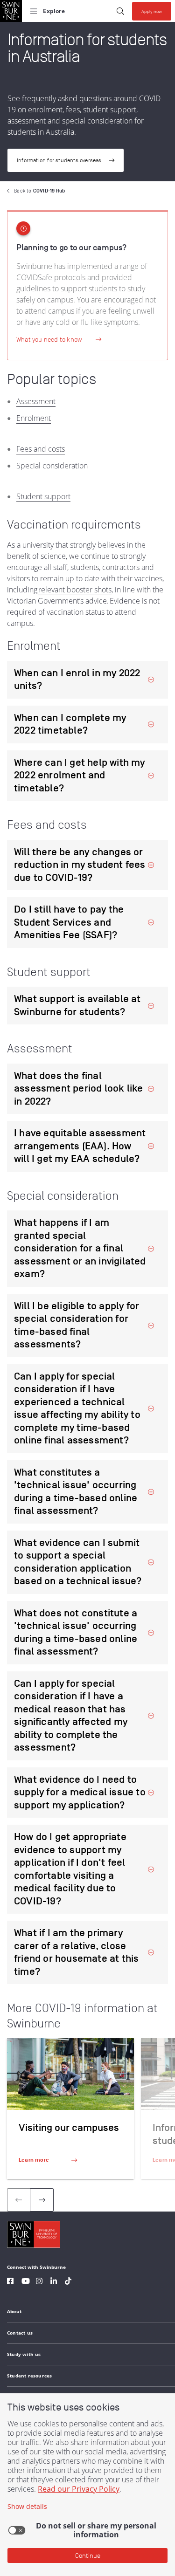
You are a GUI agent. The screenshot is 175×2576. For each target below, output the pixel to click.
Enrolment (34, 418)
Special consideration (52, 466)
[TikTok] (68, 2282)
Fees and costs (41, 449)
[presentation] (42, 2200)
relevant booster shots (75, 590)
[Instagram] (39, 2282)
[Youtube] (26, 2282)
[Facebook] (10, 2282)
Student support (43, 496)
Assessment (36, 401)
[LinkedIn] (54, 2282)
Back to (39, 191)
